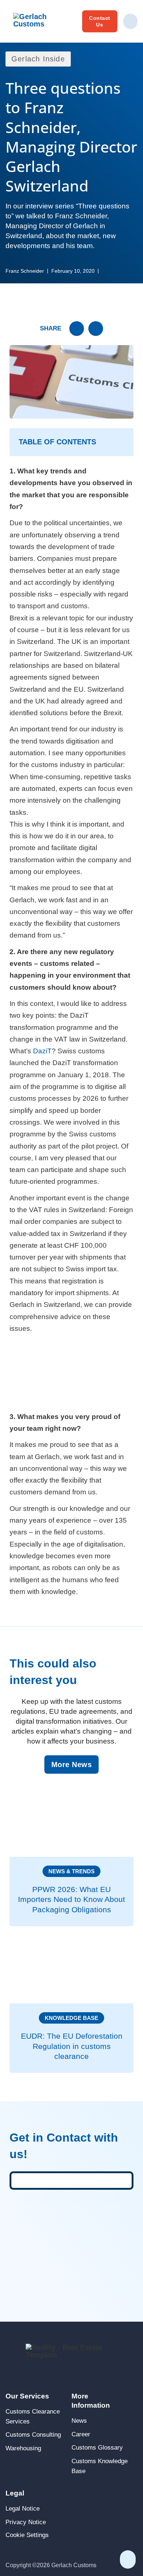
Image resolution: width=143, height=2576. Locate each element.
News (79, 2421)
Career (81, 2434)
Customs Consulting (33, 2435)
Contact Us (100, 21)
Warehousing (23, 2448)
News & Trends (71, 1871)
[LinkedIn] (77, 329)
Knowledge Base (71, 2018)
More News (72, 1764)
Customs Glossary (97, 2448)
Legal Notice (23, 2509)
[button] (71, 442)
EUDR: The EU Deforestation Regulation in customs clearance (72, 2046)
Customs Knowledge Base (100, 2466)
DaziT (42, 1051)
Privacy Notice (26, 2522)
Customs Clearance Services (33, 2416)
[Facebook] (96, 329)
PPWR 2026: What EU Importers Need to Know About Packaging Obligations (71, 1899)
